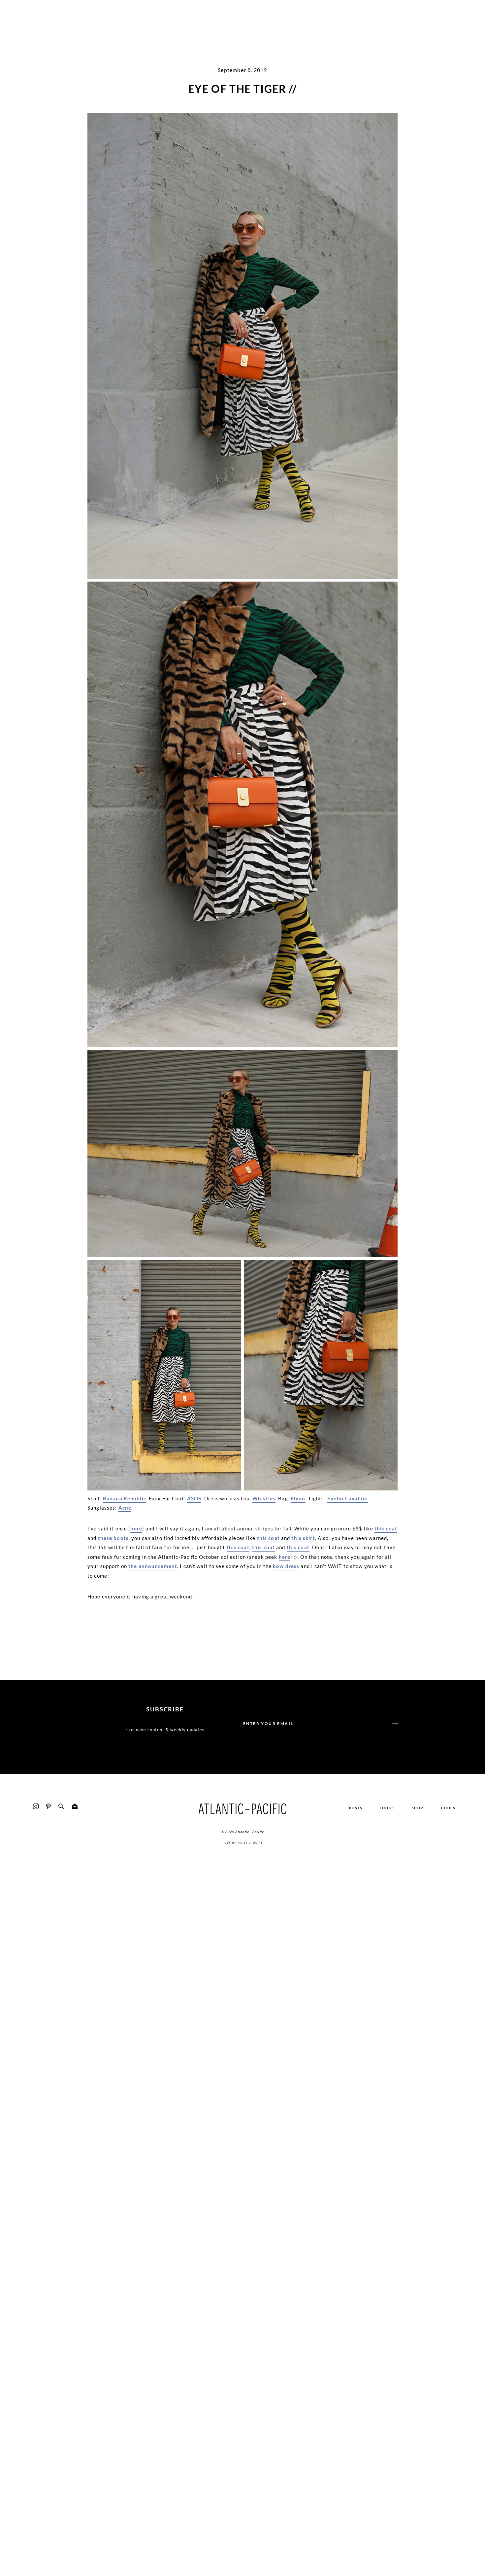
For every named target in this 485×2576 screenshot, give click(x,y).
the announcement (153, 1566)
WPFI (257, 1843)
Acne (125, 1508)
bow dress (286, 1566)
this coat (386, 1528)
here (136, 1528)
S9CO (242, 1843)
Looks (387, 1808)
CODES (448, 1808)
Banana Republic (125, 1498)
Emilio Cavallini (348, 1498)
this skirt (303, 1538)
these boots (113, 1538)
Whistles (264, 1498)
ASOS (194, 1498)
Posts (356, 1808)
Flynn (298, 1498)
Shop (418, 1808)
